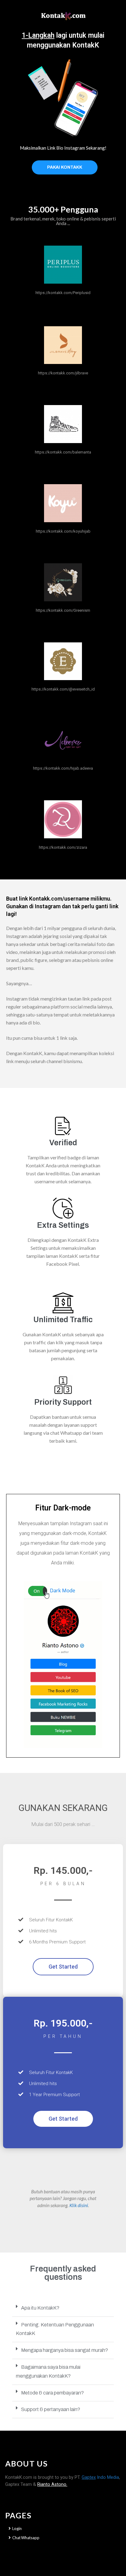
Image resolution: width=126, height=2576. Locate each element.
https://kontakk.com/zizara (63, 847)
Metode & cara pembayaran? (52, 2393)
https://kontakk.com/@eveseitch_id (63, 689)
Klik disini (79, 2205)
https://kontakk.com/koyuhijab (63, 531)
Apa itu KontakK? (40, 2308)
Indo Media (100, 2477)
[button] (65, 167)
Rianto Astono (52, 2484)
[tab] (63, 2308)
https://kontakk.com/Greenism (63, 610)
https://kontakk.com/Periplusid (63, 293)
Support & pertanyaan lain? (51, 2409)
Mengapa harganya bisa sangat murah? (65, 2350)
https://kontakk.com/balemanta (63, 452)
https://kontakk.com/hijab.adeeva (63, 768)
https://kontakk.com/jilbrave (63, 373)
